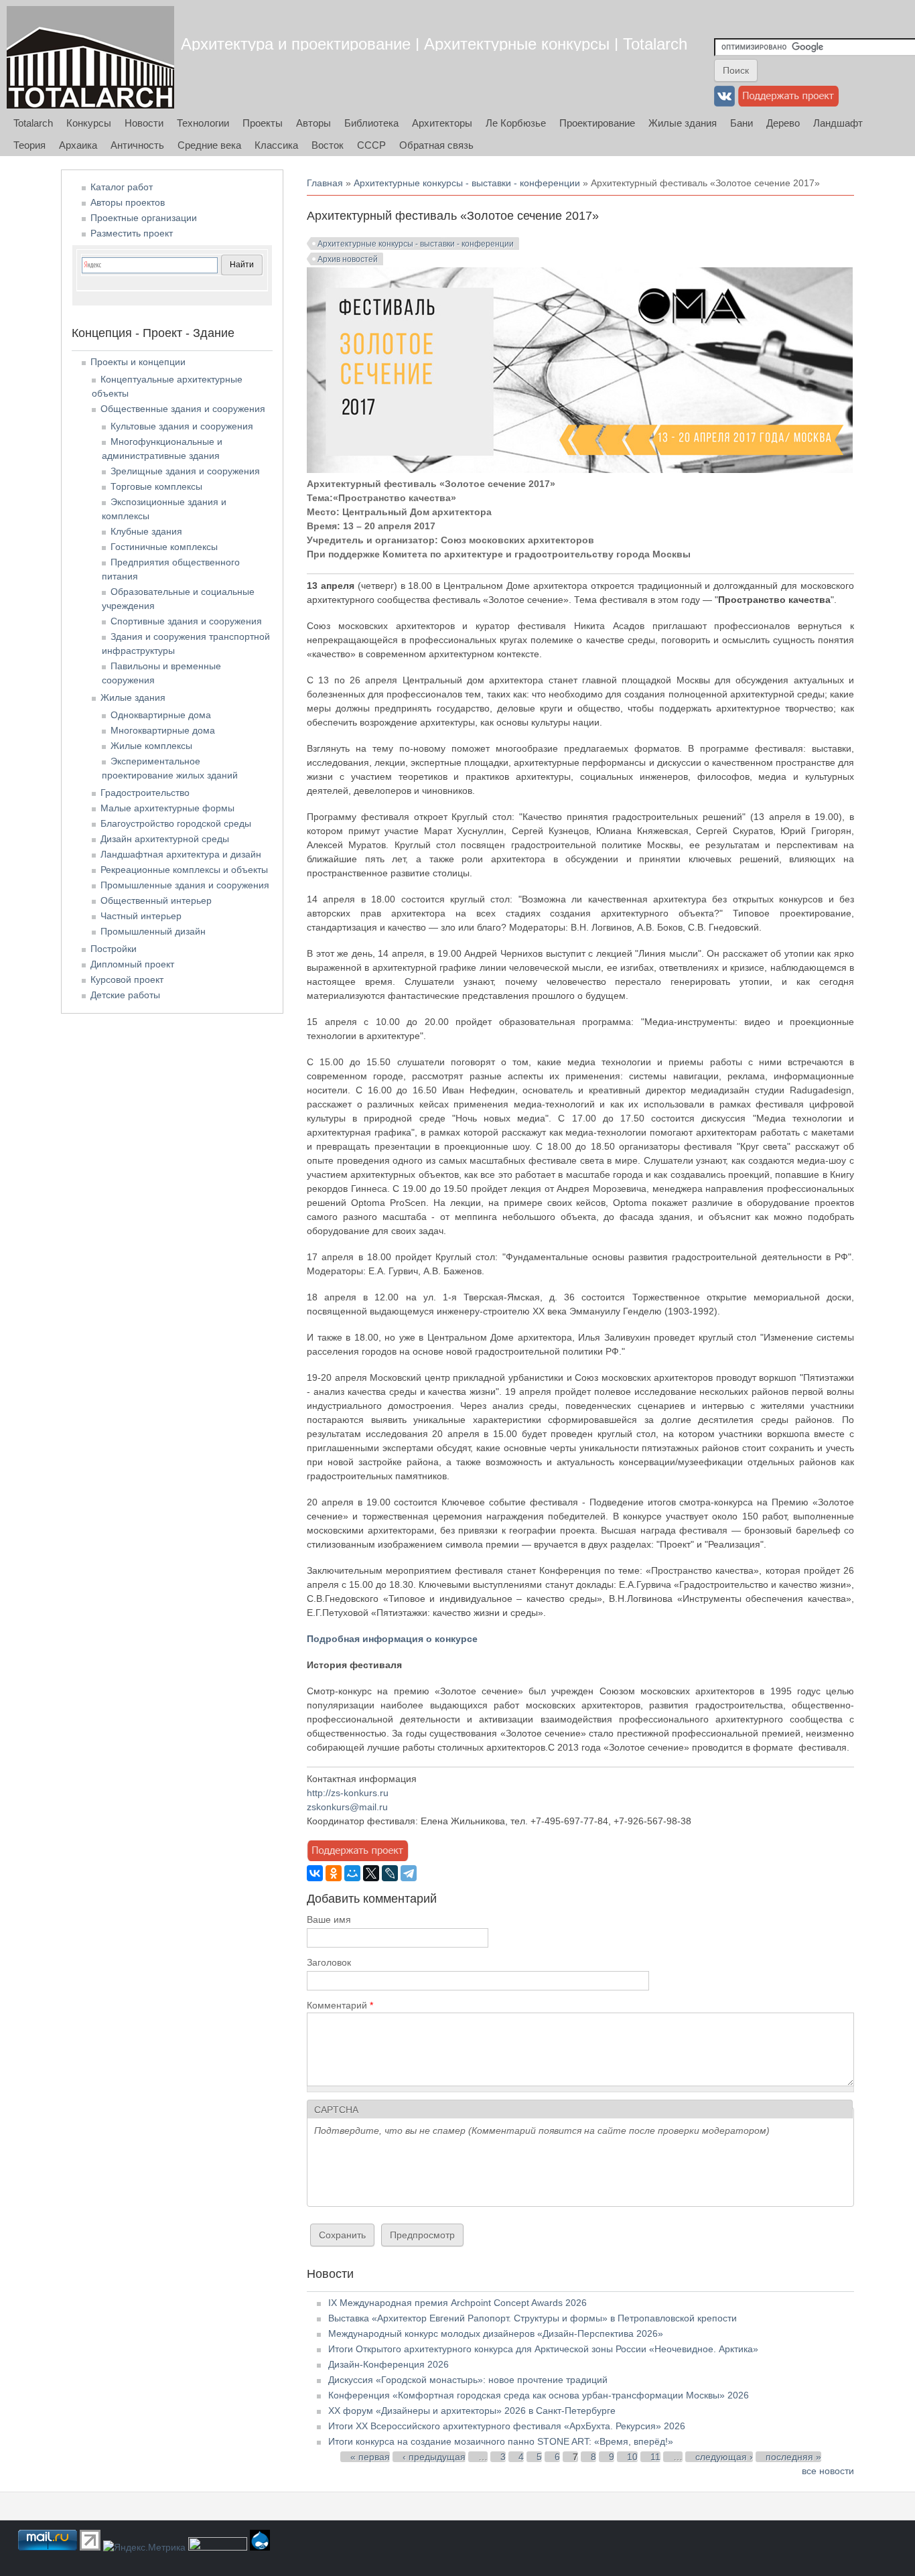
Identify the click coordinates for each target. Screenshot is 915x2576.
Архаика (78, 145)
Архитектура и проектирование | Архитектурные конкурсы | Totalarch (434, 44)
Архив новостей (348, 259)
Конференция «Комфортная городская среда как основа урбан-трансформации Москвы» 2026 (539, 2395)
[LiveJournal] (390, 1873)
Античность (137, 145)
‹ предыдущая (434, 2457)
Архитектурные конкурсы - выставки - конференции (467, 183)
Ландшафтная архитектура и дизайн (181, 854)
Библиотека (371, 123)
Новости (144, 123)
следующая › (724, 2457)
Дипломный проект (132, 964)
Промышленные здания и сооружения (185, 885)
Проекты (263, 123)
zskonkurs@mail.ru (347, 1807)
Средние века (209, 145)
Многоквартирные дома (163, 730)
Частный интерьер (141, 916)
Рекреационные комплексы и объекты (184, 870)
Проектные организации (144, 218)
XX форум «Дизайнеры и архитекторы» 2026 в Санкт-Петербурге (472, 2411)
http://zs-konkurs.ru (348, 1793)
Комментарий (340, 2005)
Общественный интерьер (156, 900)
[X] (371, 1873)
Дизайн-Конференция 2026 (389, 2364)
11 (655, 2457)
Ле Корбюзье (516, 123)
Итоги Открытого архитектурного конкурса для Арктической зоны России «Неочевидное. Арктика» (543, 2349)
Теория (29, 145)
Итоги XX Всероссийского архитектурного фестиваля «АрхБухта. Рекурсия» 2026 (507, 2426)
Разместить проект (132, 233)
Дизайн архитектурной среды (165, 839)
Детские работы (125, 995)
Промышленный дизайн (153, 931)
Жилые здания (683, 123)
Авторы (313, 123)
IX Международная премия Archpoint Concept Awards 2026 (457, 2303)
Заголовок (329, 1962)
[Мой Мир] (352, 1873)
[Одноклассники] (334, 1873)
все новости (828, 2471)
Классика (276, 145)
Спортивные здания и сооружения (186, 621)
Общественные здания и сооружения (183, 409)
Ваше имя (329, 1919)
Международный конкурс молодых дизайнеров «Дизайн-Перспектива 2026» (496, 2333)
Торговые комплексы (156, 486)
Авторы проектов (128, 202)
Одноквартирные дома (161, 715)
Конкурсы (89, 123)
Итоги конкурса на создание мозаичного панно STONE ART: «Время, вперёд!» (501, 2441)
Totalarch (33, 123)
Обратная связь (436, 145)
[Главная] (90, 57)
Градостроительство (145, 793)
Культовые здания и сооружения (182, 426)
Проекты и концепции (138, 362)
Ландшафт (838, 123)
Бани (742, 123)
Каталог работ (122, 187)
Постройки (114, 949)
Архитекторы (442, 123)
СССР (371, 145)
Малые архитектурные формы (167, 808)
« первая (370, 2457)
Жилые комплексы (151, 746)
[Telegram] (409, 1873)
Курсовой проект (127, 979)
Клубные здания (146, 531)
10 (632, 2457)
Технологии (203, 123)
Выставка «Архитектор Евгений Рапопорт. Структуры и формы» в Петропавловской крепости (533, 2318)
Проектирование (597, 123)
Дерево (783, 123)
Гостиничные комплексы (164, 547)
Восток (328, 145)
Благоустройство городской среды (176, 823)
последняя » (793, 2457)
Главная (325, 183)
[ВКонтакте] (315, 1873)
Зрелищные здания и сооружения (185, 471)
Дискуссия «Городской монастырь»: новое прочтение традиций (468, 2380)
